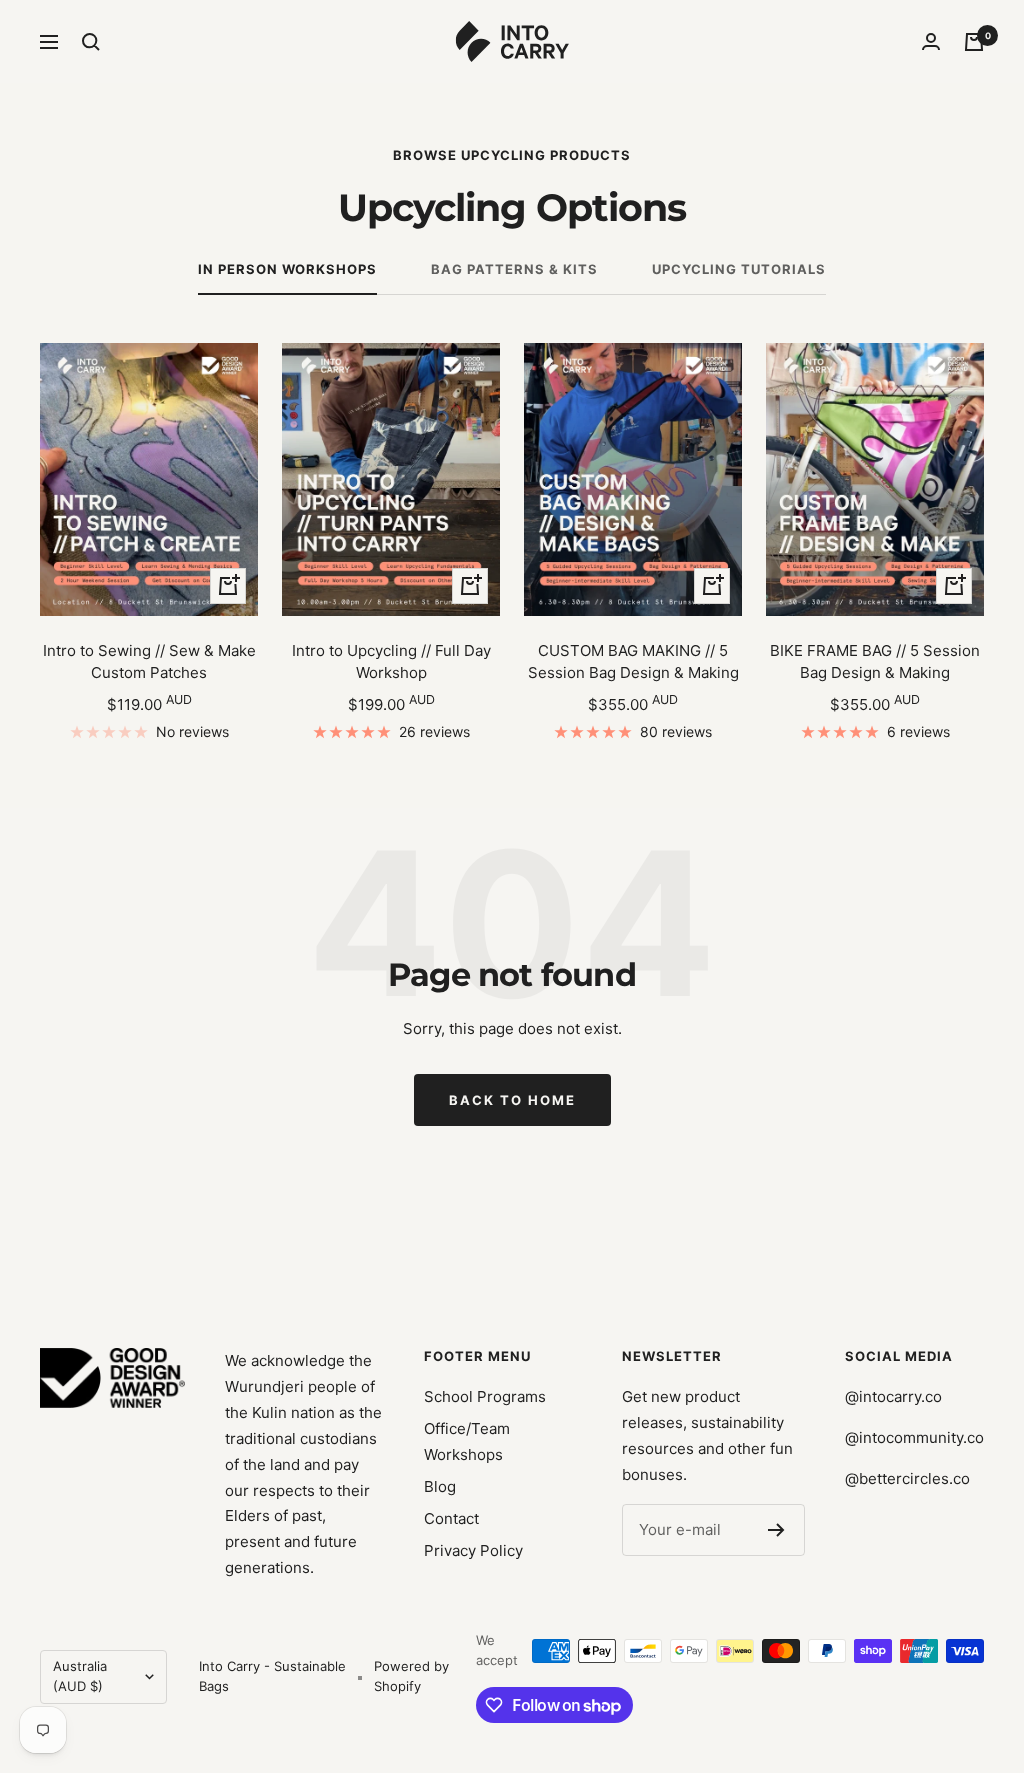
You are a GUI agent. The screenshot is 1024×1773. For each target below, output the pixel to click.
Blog (440, 1486)
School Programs (485, 1396)
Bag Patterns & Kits (514, 269)
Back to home (512, 1100)
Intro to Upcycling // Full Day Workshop (391, 662)
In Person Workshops (287, 269)
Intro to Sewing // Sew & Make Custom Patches (149, 662)
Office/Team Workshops (467, 1441)
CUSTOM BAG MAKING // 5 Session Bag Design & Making (633, 662)
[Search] (91, 42)
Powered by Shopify (411, 1676)
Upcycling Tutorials (739, 269)
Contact (451, 1518)
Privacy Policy (473, 1550)
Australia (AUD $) (80, 1676)
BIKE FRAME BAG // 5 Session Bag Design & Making (875, 662)
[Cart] (974, 42)
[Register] (776, 1530)
